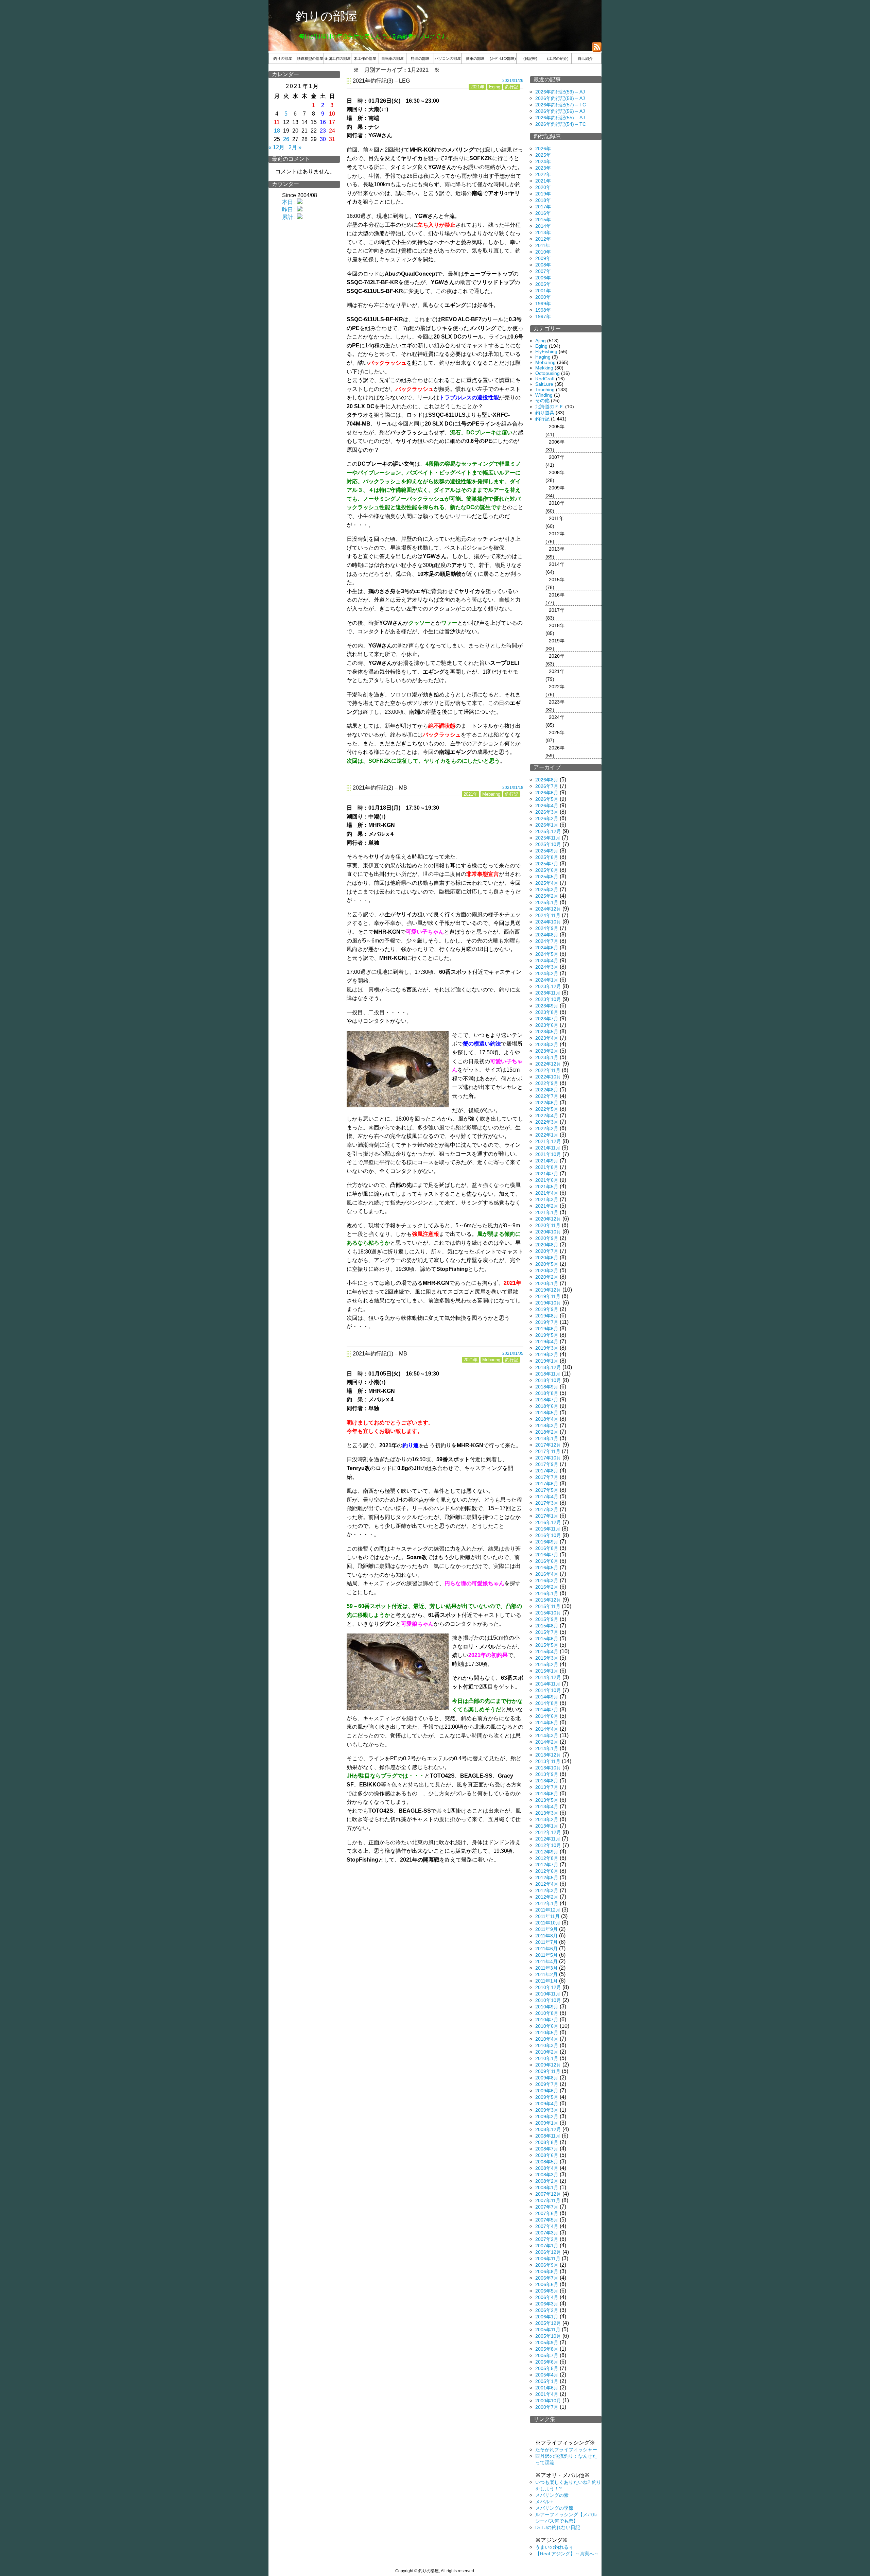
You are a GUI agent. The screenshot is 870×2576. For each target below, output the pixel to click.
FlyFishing (546, 351)
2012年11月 (548, 1839)
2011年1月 (546, 1981)
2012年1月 (547, 1903)
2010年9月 (547, 2007)
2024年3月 (547, 967)
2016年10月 (548, 1535)
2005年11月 (548, 2330)
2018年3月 (547, 1425)
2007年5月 (547, 2220)
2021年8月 (547, 1167)
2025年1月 (547, 902)
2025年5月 (547, 877)
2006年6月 (547, 2284)
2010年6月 (547, 2026)
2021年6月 (547, 1180)
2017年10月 (548, 1458)
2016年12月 (548, 1522)
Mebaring (491, 794)
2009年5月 (547, 2097)
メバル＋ (545, 2502)
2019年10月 (548, 1303)
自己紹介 (585, 58)
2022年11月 (548, 1070)
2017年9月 (547, 1464)
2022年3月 (547, 1122)
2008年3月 (547, 2175)
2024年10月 (548, 922)
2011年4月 (546, 1961)
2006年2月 (547, 2310)
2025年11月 (548, 838)
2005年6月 (547, 2362)
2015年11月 (548, 1606)
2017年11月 (548, 1451)
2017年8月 (547, 1471)
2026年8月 (547, 780)
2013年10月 (548, 1768)
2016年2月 (547, 1587)
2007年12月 (548, 2194)
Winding (544, 395)
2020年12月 (548, 1219)
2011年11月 (547, 1916)
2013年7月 (547, 1787)
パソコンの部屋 (448, 58)
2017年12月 (548, 1445)
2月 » (295, 147)
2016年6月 (547, 1561)
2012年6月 (547, 1871)
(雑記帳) (530, 58)
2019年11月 (548, 1296)
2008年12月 (548, 2129)
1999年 (543, 304)
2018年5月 (547, 1413)
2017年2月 (547, 1509)
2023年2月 (547, 1051)
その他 (542, 400)
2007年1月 (547, 2246)
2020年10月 (548, 1232)
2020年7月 (547, 1251)
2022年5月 (547, 1109)
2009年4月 (547, 2104)
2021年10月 (548, 1154)
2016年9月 (547, 1542)
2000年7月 (547, 2407)
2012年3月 (547, 1890)
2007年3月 (547, 2233)
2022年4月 (547, 1116)
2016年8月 (547, 1548)
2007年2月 (547, 2239)
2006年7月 (547, 2278)
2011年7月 (546, 1942)
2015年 (543, 220)
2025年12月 (548, 831)
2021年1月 (547, 1212)
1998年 (543, 310)
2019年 (543, 194)
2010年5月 (547, 2033)
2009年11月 (548, 2071)
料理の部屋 (420, 58)
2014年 (543, 226)
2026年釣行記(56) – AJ (560, 111)
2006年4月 (547, 2297)
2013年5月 (547, 1800)
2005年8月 (547, 2349)
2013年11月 (548, 1761)
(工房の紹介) (558, 58)
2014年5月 (547, 1723)
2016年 (543, 213)
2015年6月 (547, 1639)
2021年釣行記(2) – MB (380, 788)
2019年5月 (547, 1335)
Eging (495, 87)
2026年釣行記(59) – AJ (560, 92)
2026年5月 (547, 799)
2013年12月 (548, 1755)
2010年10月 (548, 2000)
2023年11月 (548, 993)
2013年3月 (547, 1813)
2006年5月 (547, 2291)
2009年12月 (548, 2065)
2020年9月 (547, 1238)
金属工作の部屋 (338, 58)
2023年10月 (548, 999)
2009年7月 (547, 2084)
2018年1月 (547, 1438)
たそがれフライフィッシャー (566, 2450)
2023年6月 (547, 1025)
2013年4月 (547, 1806)
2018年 (543, 200)
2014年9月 (547, 1697)
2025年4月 (547, 883)
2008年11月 (548, 2136)
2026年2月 (547, 818)
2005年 (543, 284)
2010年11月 (548, 1994)
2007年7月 (547, 2207)
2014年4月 (547, 1729)
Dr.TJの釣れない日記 (558, 2527)
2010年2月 (547, 2052)
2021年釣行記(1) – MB (380, 1354)
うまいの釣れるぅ (554, 2547)
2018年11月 (548, 1374)
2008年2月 (547, 2181)
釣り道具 (545, 413)
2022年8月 (547, 1090)
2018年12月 (548, 1367)
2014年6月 (547, 1716)
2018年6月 (547, 1406)
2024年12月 (548, 909)
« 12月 (276, 147)
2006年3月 (547, 2304)
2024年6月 (547, 948)
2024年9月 (547, 928)
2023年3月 (547, 1044)
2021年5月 (547, 1187)
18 (277, 131)
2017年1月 (547, 1516)
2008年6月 (547, 2155)
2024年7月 (547, 941)
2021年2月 (547, 1206)
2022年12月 (548, 1064)
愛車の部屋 (475, 58)
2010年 (543, 252)
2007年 (543, 271)
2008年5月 (547, 2162)
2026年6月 (547, 793)
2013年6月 (547, 1794)
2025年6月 (547, 870)
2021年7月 (547, 1174)
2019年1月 (547, 1361)
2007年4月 (547, 2226)
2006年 (543, 278)
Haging (543, 357)
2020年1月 (547, 1283)
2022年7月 (547, 1096)
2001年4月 (547, 2394)
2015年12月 (548, 1600)
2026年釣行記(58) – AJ (560, 98)
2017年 (543, 207)
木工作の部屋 (365, 58)
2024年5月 (547, 954)
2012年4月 (547, 1884)
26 (286, 139)
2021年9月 (547, 1161)
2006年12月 (548, 2252)
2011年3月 (546, 1968)
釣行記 (512, 87)
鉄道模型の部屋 (310, 58)
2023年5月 (547, 1032)
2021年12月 (548, 1141)
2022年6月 (547, 1103)
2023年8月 (547, 1012)
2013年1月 (547, 1826)
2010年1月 (547, 2058)
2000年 (543, 297)
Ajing (541, 341)
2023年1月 (547, 1057)
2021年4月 (547, 1193)
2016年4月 (547, 1574)
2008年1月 (547, 2188)
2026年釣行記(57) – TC (561, 105)
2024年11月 (548, 915)
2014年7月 (547, 1710)
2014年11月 (548, 1684)
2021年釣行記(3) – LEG (381, 81)
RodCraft (545, 379)
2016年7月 (547, 1555)
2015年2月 (547, 1664)
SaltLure (544, 384)
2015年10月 (548, 1613)
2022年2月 (547, 1128)
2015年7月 (547, 1632)
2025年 (543, 155)
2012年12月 (548, 1832)
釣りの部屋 (327, 16)
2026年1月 (547, 825)
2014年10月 (548, 1690)
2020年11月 (548, 1225)
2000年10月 (548, 2401)
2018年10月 (548, 1380)
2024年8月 (547, 935)
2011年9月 (546, 1929)
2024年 (543, 161)
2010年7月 (547, 2020)
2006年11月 (548, 2259)
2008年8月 (547, 2142)
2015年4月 (547, 1652)
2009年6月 (547, 2091)
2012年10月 (548, 1845)
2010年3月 (547, 2045)
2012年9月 (547, 1852)
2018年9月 (547, 1387)
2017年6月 (547, 1484)
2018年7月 (547, 1400)
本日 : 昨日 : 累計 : (290, 210)
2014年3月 (547, 1735)
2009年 (543, 258)
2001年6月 (547, 2388)
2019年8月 (547, 1316)
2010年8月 (547, 2013)
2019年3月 (547, 1348)
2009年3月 (547, 2110)
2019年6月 (547, 1329)
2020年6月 (547, 1258)
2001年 (543, 291)
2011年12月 (548, 1910)
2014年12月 (548, 1677)
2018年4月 (547, 1419)
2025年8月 (547, 857)
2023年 (543, 168)
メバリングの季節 (554, 2508)
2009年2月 (547, 2116)
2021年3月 (547, 1199)
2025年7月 (547, 864)
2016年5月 (547, 1568)
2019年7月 (547, 1322)
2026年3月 (547, 812)
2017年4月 (547, 1497)
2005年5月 (547, 2368)
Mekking (544, 368)
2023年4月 (547, 1038)
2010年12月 (548, 1987)
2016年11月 (548, 1529)
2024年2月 (547, 973)
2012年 (543, 239)
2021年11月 (548, 1148)
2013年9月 (547, 1774)
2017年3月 (547, 1503)
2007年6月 (547, 2213)
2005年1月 (547, 2381)
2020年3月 (547, 1270)
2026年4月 (547, 806)
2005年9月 (547, 2342)
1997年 (543, 316)
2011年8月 (546, 1936)
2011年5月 (546, 1955)
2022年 (543, 174)
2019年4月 (547, 1342)
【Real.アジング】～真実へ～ (567, 2554)
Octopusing (547, 373)
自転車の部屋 (393, 58)
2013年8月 (547, 1781)
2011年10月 (548, 1923)
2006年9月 (547, 2265)
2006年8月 (547, 2271)
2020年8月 (547, 1245)
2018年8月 (547, 1393)
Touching (545, 390)
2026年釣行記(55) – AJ (560, 118)
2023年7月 (547, 1019)
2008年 (543, 265)
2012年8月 (547, 1858)
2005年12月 (548, 2323)
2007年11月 (548, 2200)
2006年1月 (547, 2317)
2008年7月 (547, 2149)
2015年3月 (547, 1658)
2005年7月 (547, 2355)
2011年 (543, 245)
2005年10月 (548, 2336)
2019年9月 (547, 1309)
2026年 (543, 149)
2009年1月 (547, 2123)
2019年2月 (547, 1354)
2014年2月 (547, 1742)
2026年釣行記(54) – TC (561, 124)
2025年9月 (547, 851)
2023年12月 (548, 986)
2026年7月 (547, 786)
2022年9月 (547, 1083)
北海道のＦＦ (550, 407)
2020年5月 (547, 1264)
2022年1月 (547, 1135)
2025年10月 (548, 844)
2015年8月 (547, 1626)
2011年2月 (546, 1974)
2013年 (543, 232)
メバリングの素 (552, 2495)
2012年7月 (547, 1865)
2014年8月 (547, 1703)
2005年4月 (547, 2375)
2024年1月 (547, 980)
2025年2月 (547, 896)
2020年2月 (547, 1277)
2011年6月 (546, 1949)
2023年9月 (547, 1006)
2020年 (543, 187)
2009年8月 (547, 2078)
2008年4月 (547, 2168)
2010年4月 (547, 2039)
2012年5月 (547, 1878)
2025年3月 (547, 889)
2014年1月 (547, 1748)
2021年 (477, 87)
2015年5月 (547, 1645)
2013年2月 (547, 1819)
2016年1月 (547, 1593)
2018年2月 (547, 1432)
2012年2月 (547, 1897)
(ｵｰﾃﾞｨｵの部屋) (503, 58)
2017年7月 (547, 1477)
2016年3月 (547, 1580)
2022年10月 (548, 1077)
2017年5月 (547, 1490)
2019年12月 (548, 1290)
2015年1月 (547, 1671)
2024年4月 (547, 961)
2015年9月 (547, 1619)
